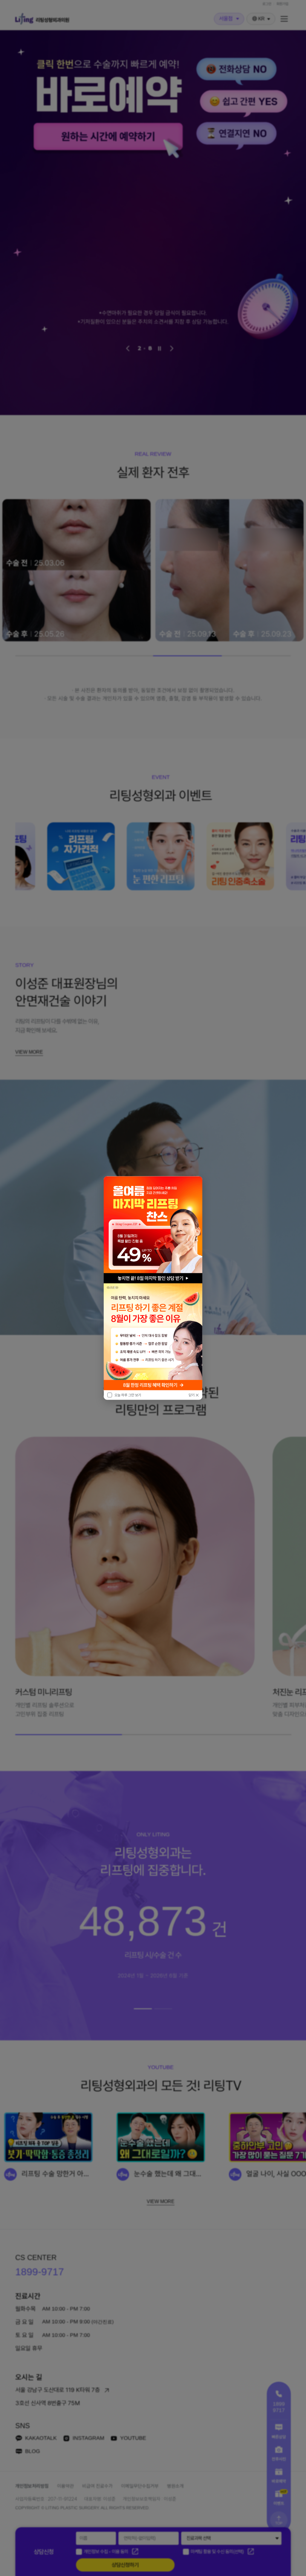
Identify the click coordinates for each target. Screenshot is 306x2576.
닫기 (192, 1395)
